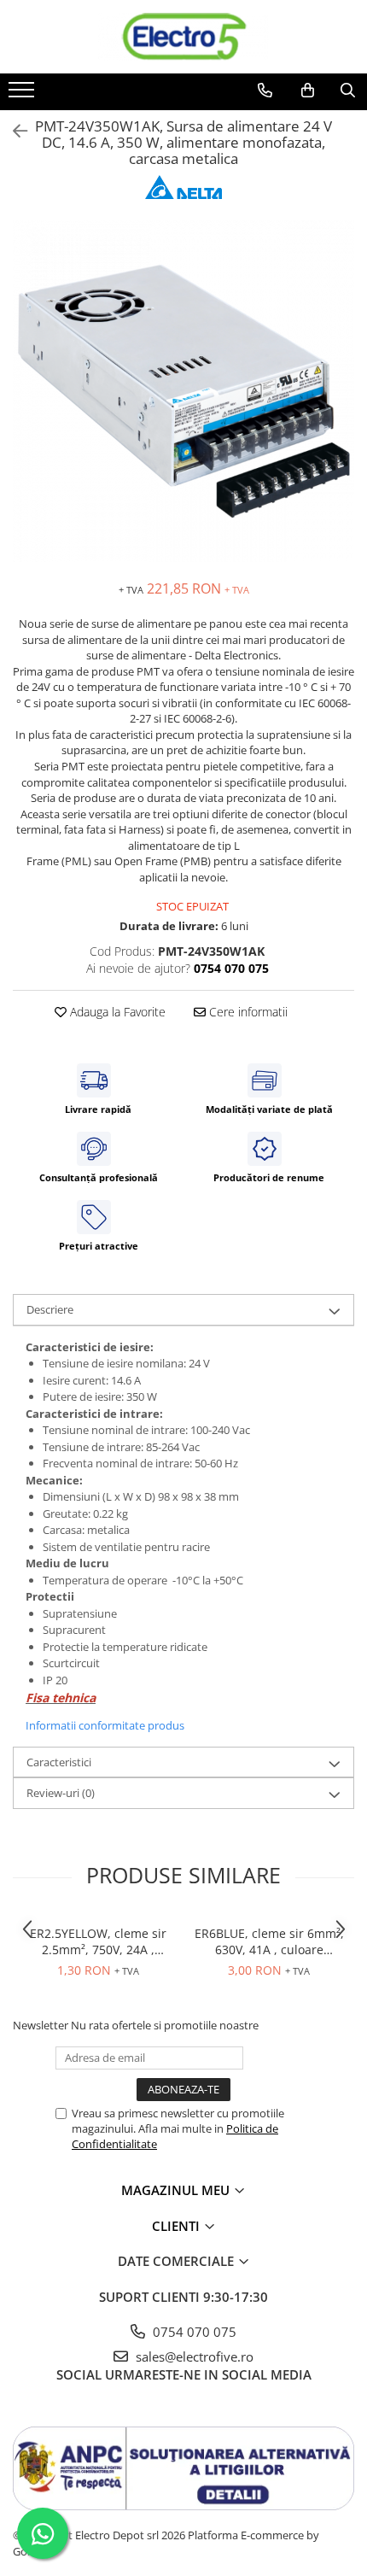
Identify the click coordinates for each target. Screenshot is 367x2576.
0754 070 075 (193, 2332)
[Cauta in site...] (348, 91)
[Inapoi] (13, 131)
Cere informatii (247, 1012)
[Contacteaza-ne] (265, 91)
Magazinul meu (177, 2190)
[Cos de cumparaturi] (308, 91)
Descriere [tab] (50, 1309)
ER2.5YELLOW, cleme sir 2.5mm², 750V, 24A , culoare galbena (98, 1941)
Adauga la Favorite (116, 1012)
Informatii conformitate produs (105, 1725)
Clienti (178, 2226)
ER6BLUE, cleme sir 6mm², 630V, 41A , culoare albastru (269, 1941)
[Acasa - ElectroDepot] (183, 37)
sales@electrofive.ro (193, 2356)
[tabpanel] (183, 391)
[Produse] (23, 95)
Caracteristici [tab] (59, 1762)
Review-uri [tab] (61, 1793)
